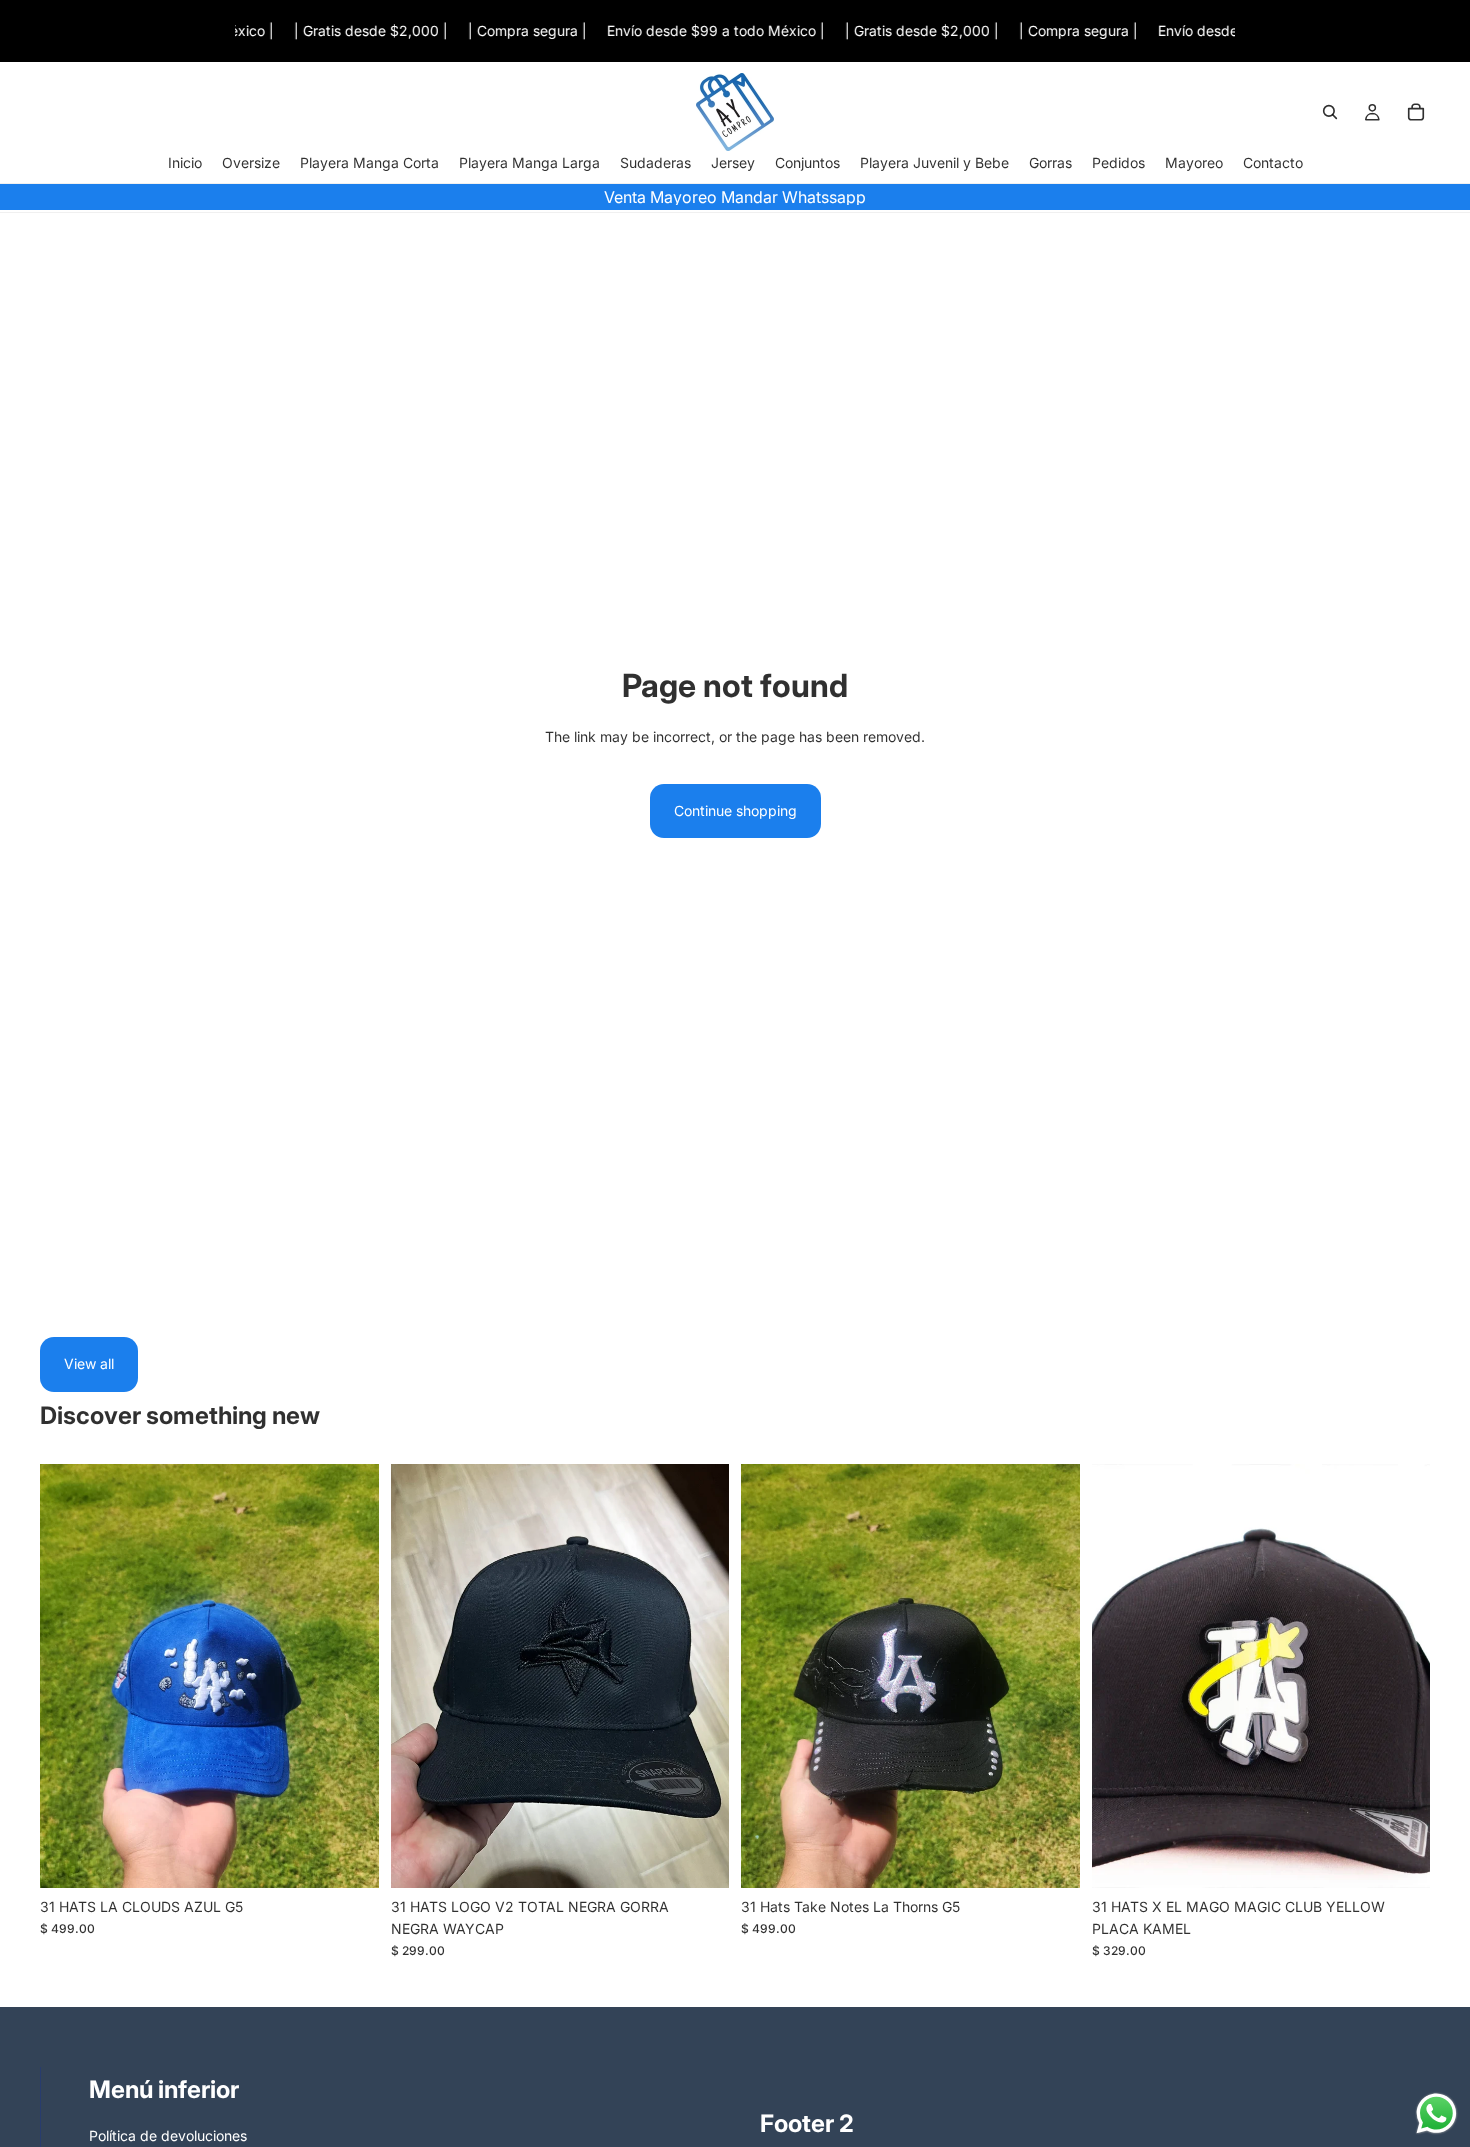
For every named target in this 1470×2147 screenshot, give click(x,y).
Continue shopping (735, 810)
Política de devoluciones (168, 2135)
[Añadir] (348, 1857)
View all (89, 1363)
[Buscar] (1330, 113)
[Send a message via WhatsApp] (1436, 2113)
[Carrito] (1416, 113)
